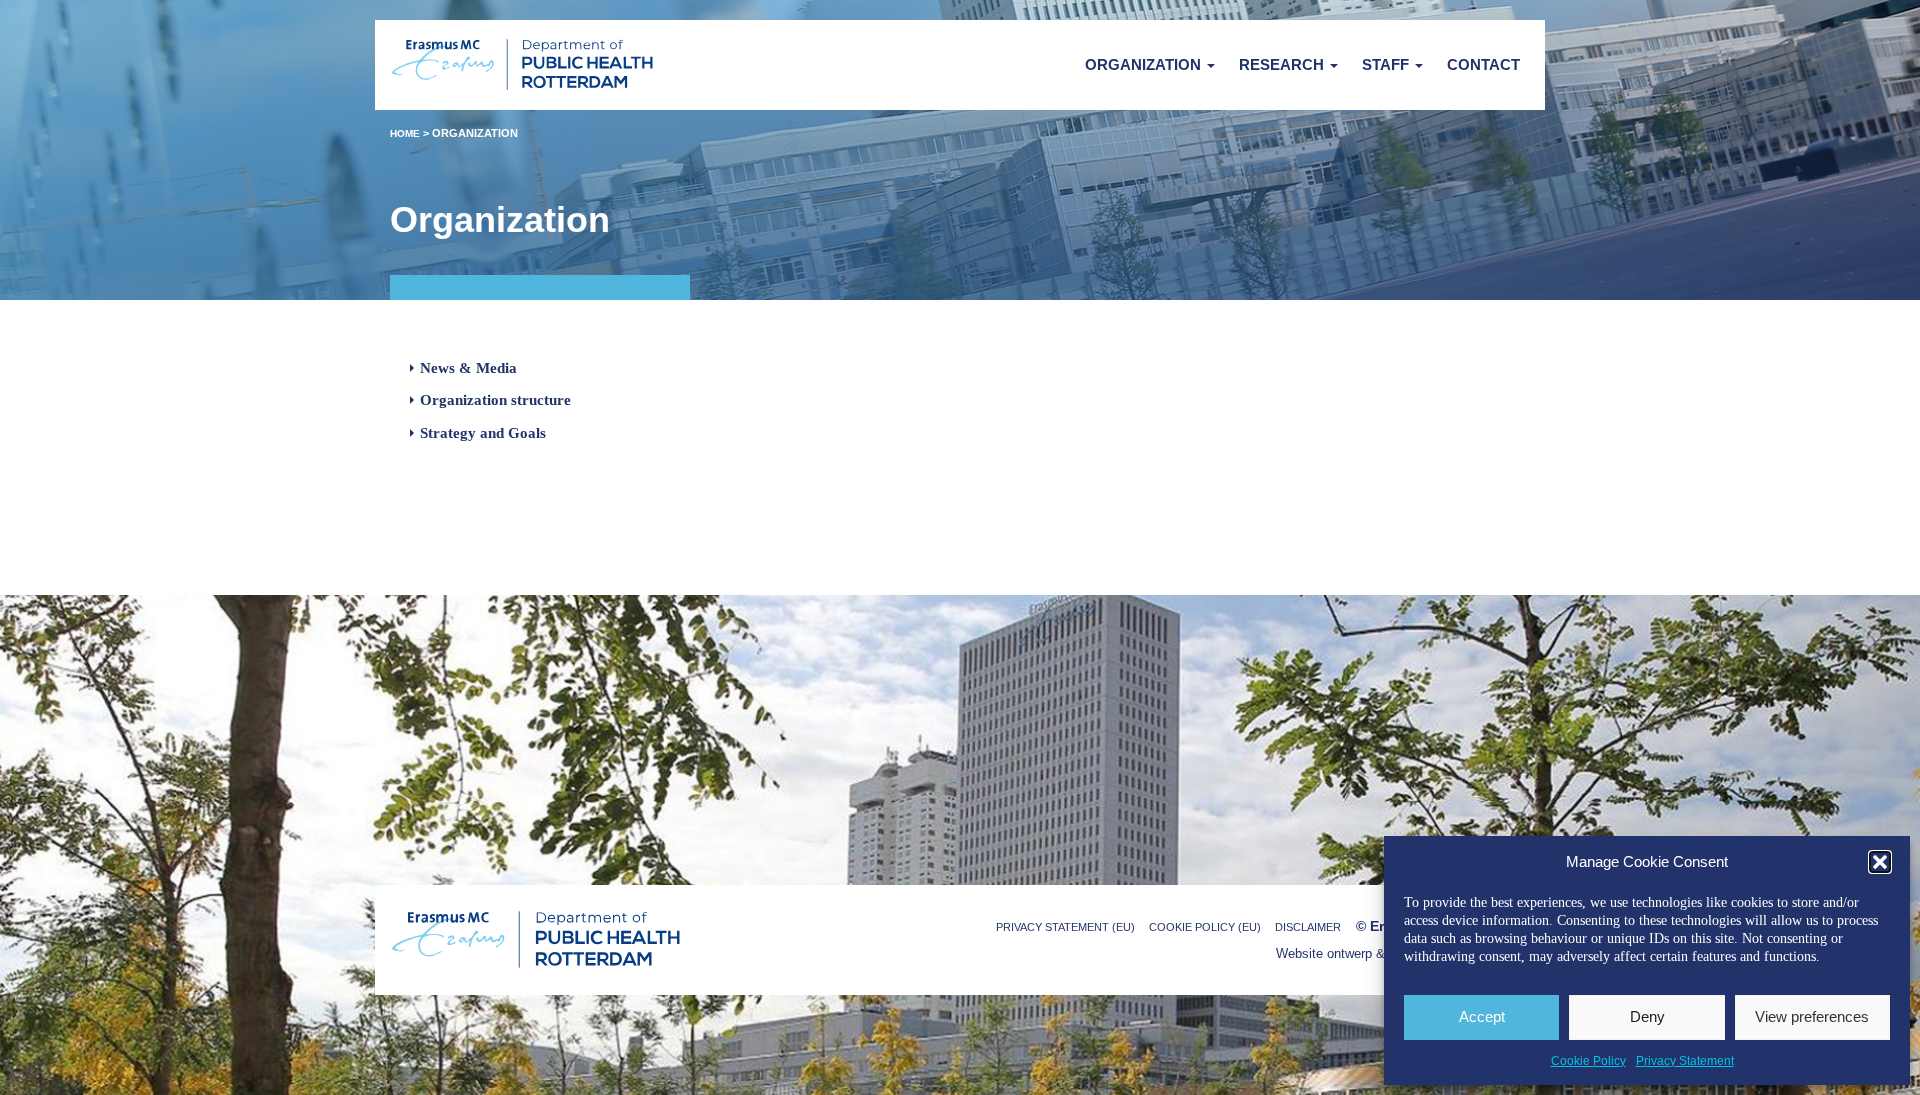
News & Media (468, 368)
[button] (1880, 862)
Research (1283, 64)
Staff (1387, 64)
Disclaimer (1308, 927)
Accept (1482, 1016)
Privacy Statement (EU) (1065, 927)
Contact (1483, 64)
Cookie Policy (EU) (1205, 927)
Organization (1145, 64)
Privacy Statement (1685, 1061)
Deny (1647, 1016)
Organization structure (495, 400)
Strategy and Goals (483, 433)
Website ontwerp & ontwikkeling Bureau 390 (1403, 954)
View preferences (1812, 1016)
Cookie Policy (1588, 1061)
